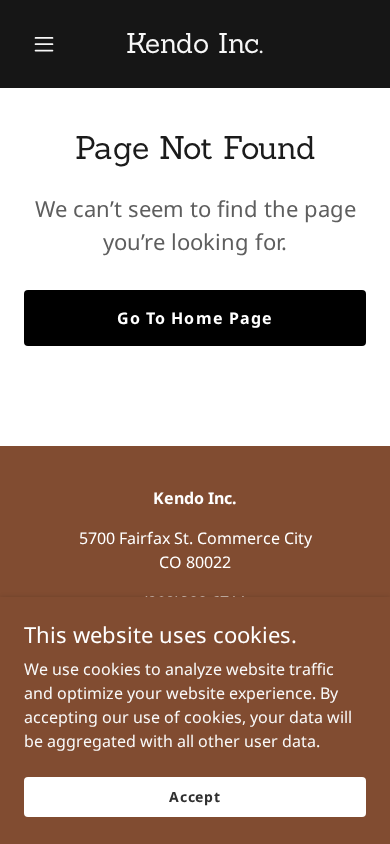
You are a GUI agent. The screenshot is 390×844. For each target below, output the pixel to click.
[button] (49, 44)
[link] (194, 47)
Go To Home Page (194, 318)
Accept (195, 796)
